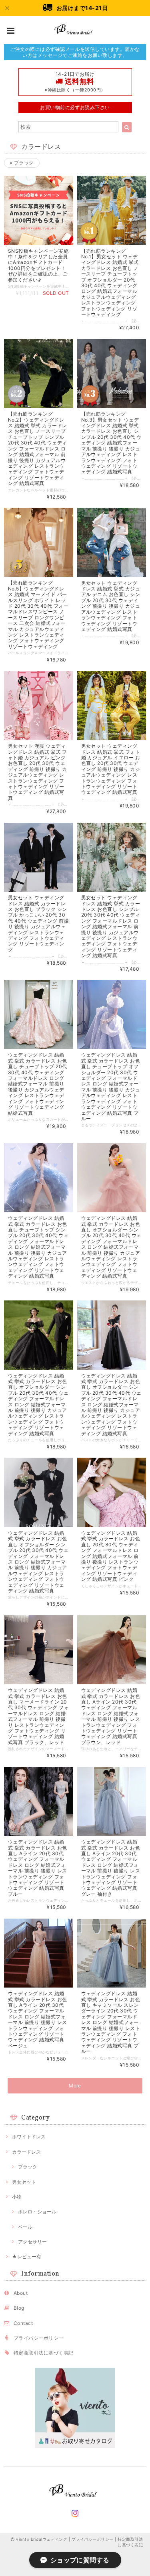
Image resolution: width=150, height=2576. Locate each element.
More (75, 2086)
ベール (25, 2227)
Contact (23, 2323)
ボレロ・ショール (37, 2212)
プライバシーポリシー (39, 2338)
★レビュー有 (27, 2257)
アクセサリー (32, 2242)
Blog (19, 2308)
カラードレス (26, 2152)
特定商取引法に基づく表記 (44, 2353)
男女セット (24, 2182)
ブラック (23, 163)
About (21, 2293)
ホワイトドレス (29, 2137)
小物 (17, 2197)
